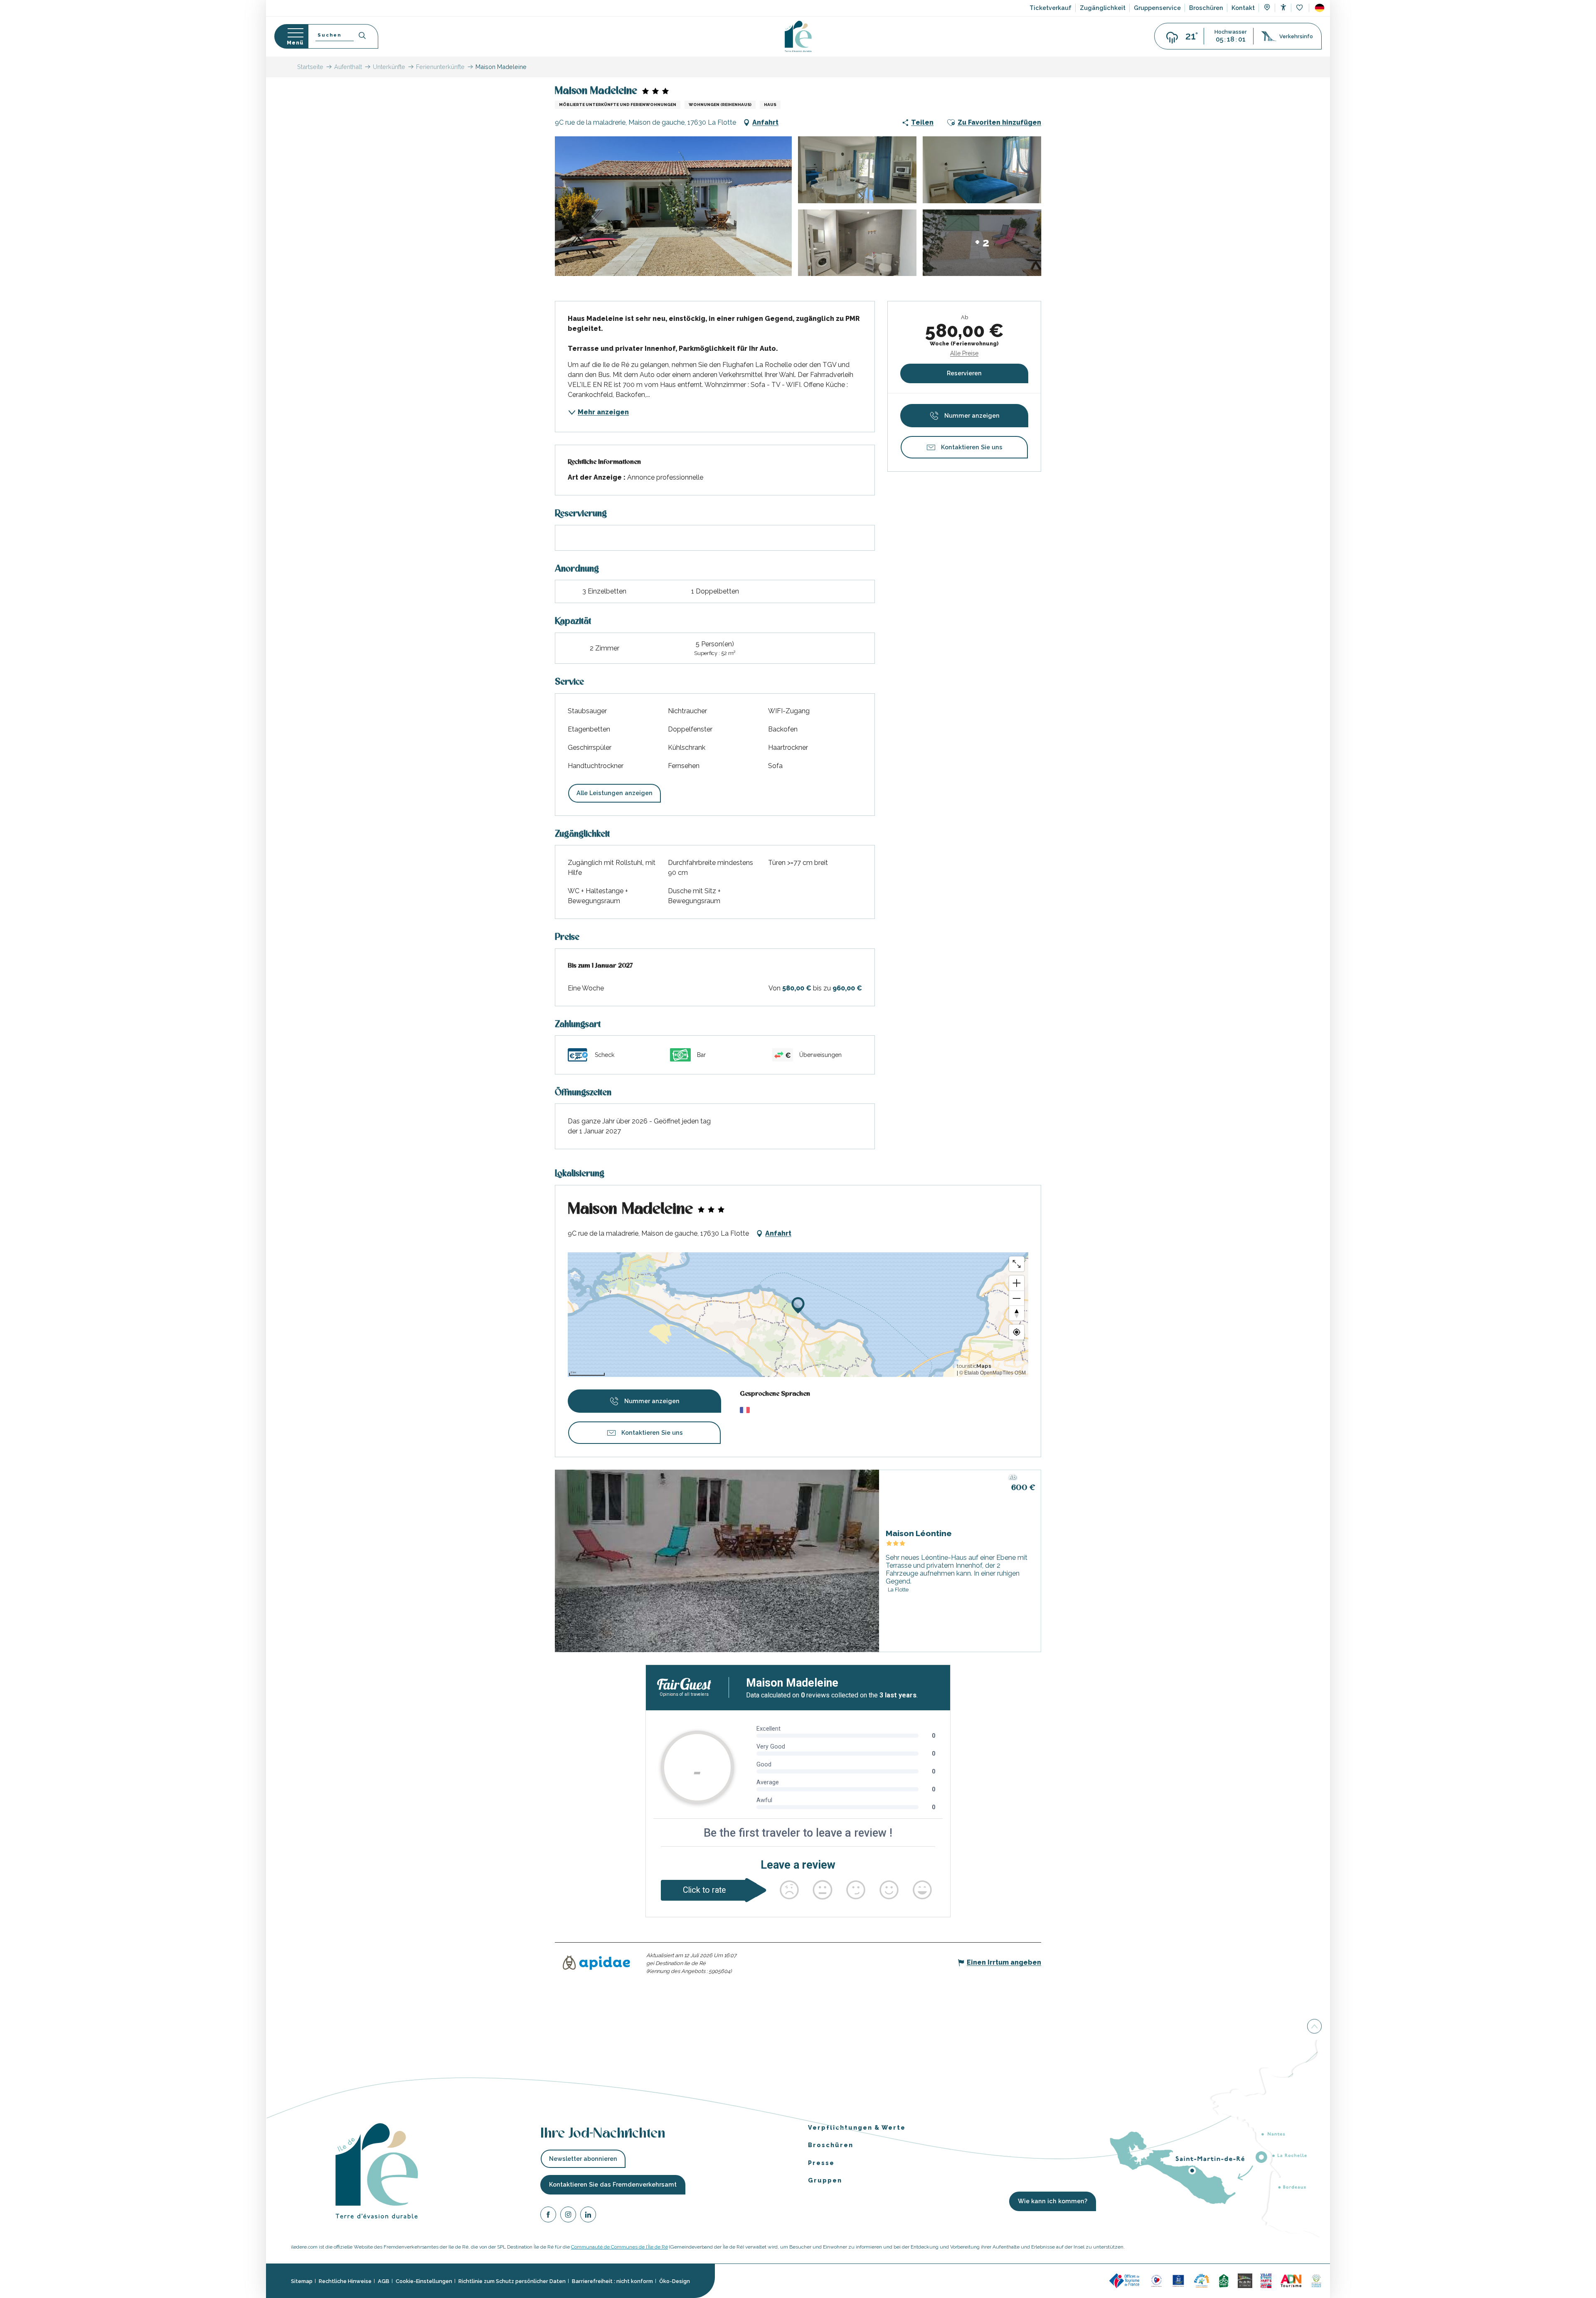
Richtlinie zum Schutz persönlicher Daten (512, 2281)
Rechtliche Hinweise (345, 2281)
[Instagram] (568, 2216)
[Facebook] (548, 2216)
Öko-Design (675, 2281)
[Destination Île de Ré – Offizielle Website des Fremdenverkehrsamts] (798, 36)
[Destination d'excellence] (1156, 2280)
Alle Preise (964, 353)
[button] (1320, 8)
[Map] (1267, 8)
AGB (384, 2281)
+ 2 (982, 243)
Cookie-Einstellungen (424, 2281)
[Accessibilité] (1283, 7)
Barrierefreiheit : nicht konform (612, 2281)
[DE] (1320, 8)
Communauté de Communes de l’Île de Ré (619, 2247)
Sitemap (302, 2281)
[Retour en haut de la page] (1314, 2027)
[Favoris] (1300, 8)
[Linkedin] (588, 2216)
